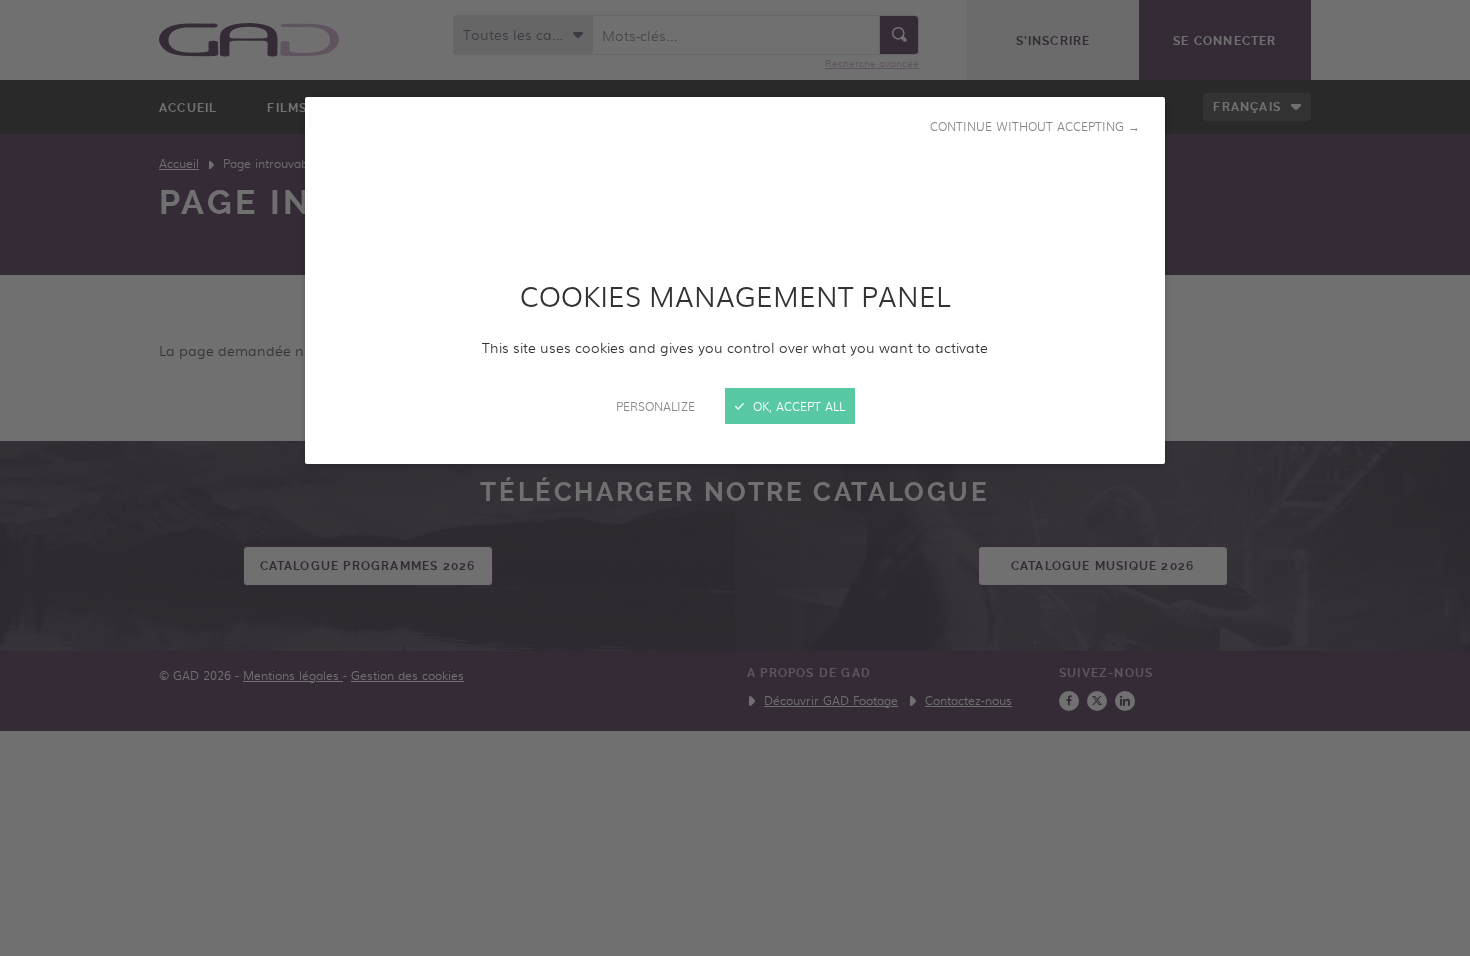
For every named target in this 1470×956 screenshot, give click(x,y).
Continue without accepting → (1035, 126)
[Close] (735, 478)
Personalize (655, 406)
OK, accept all (797, 406)
